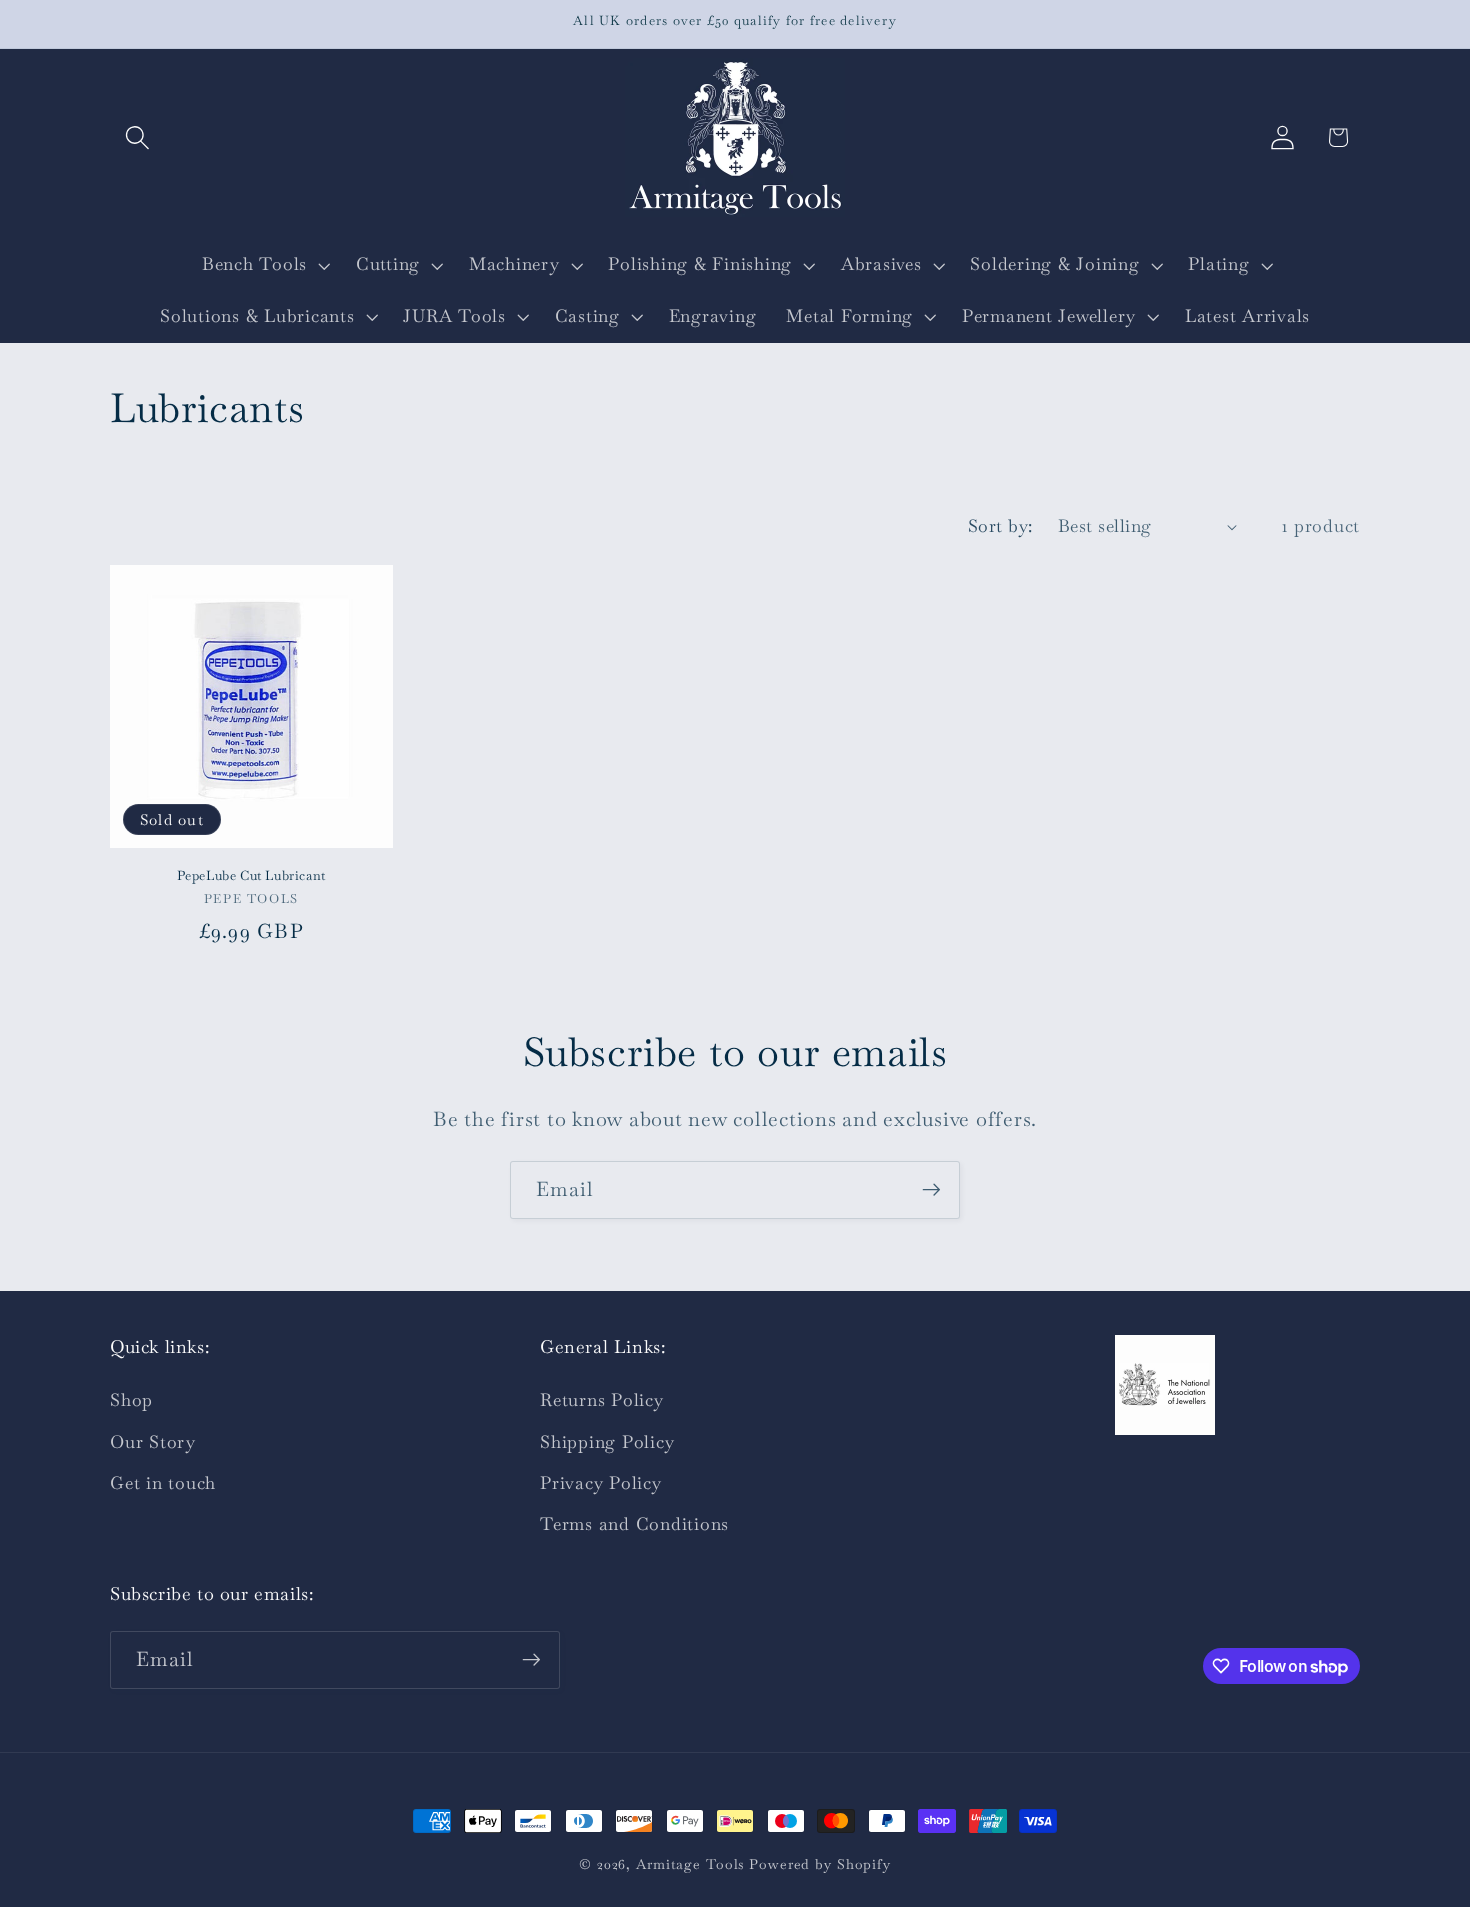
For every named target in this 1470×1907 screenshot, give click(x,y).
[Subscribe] (931, 1190)
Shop (131, 1400)
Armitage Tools (690, 1864)
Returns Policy (602, 1400)
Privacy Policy (601, 1483)
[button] (137, 137)
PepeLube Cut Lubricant (251, 876)
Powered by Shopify (820, 1864)
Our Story (153, 1442)
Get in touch (163, 1483)
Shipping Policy (607, 1442)
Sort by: (1000, 526)
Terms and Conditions (634, 1524)
